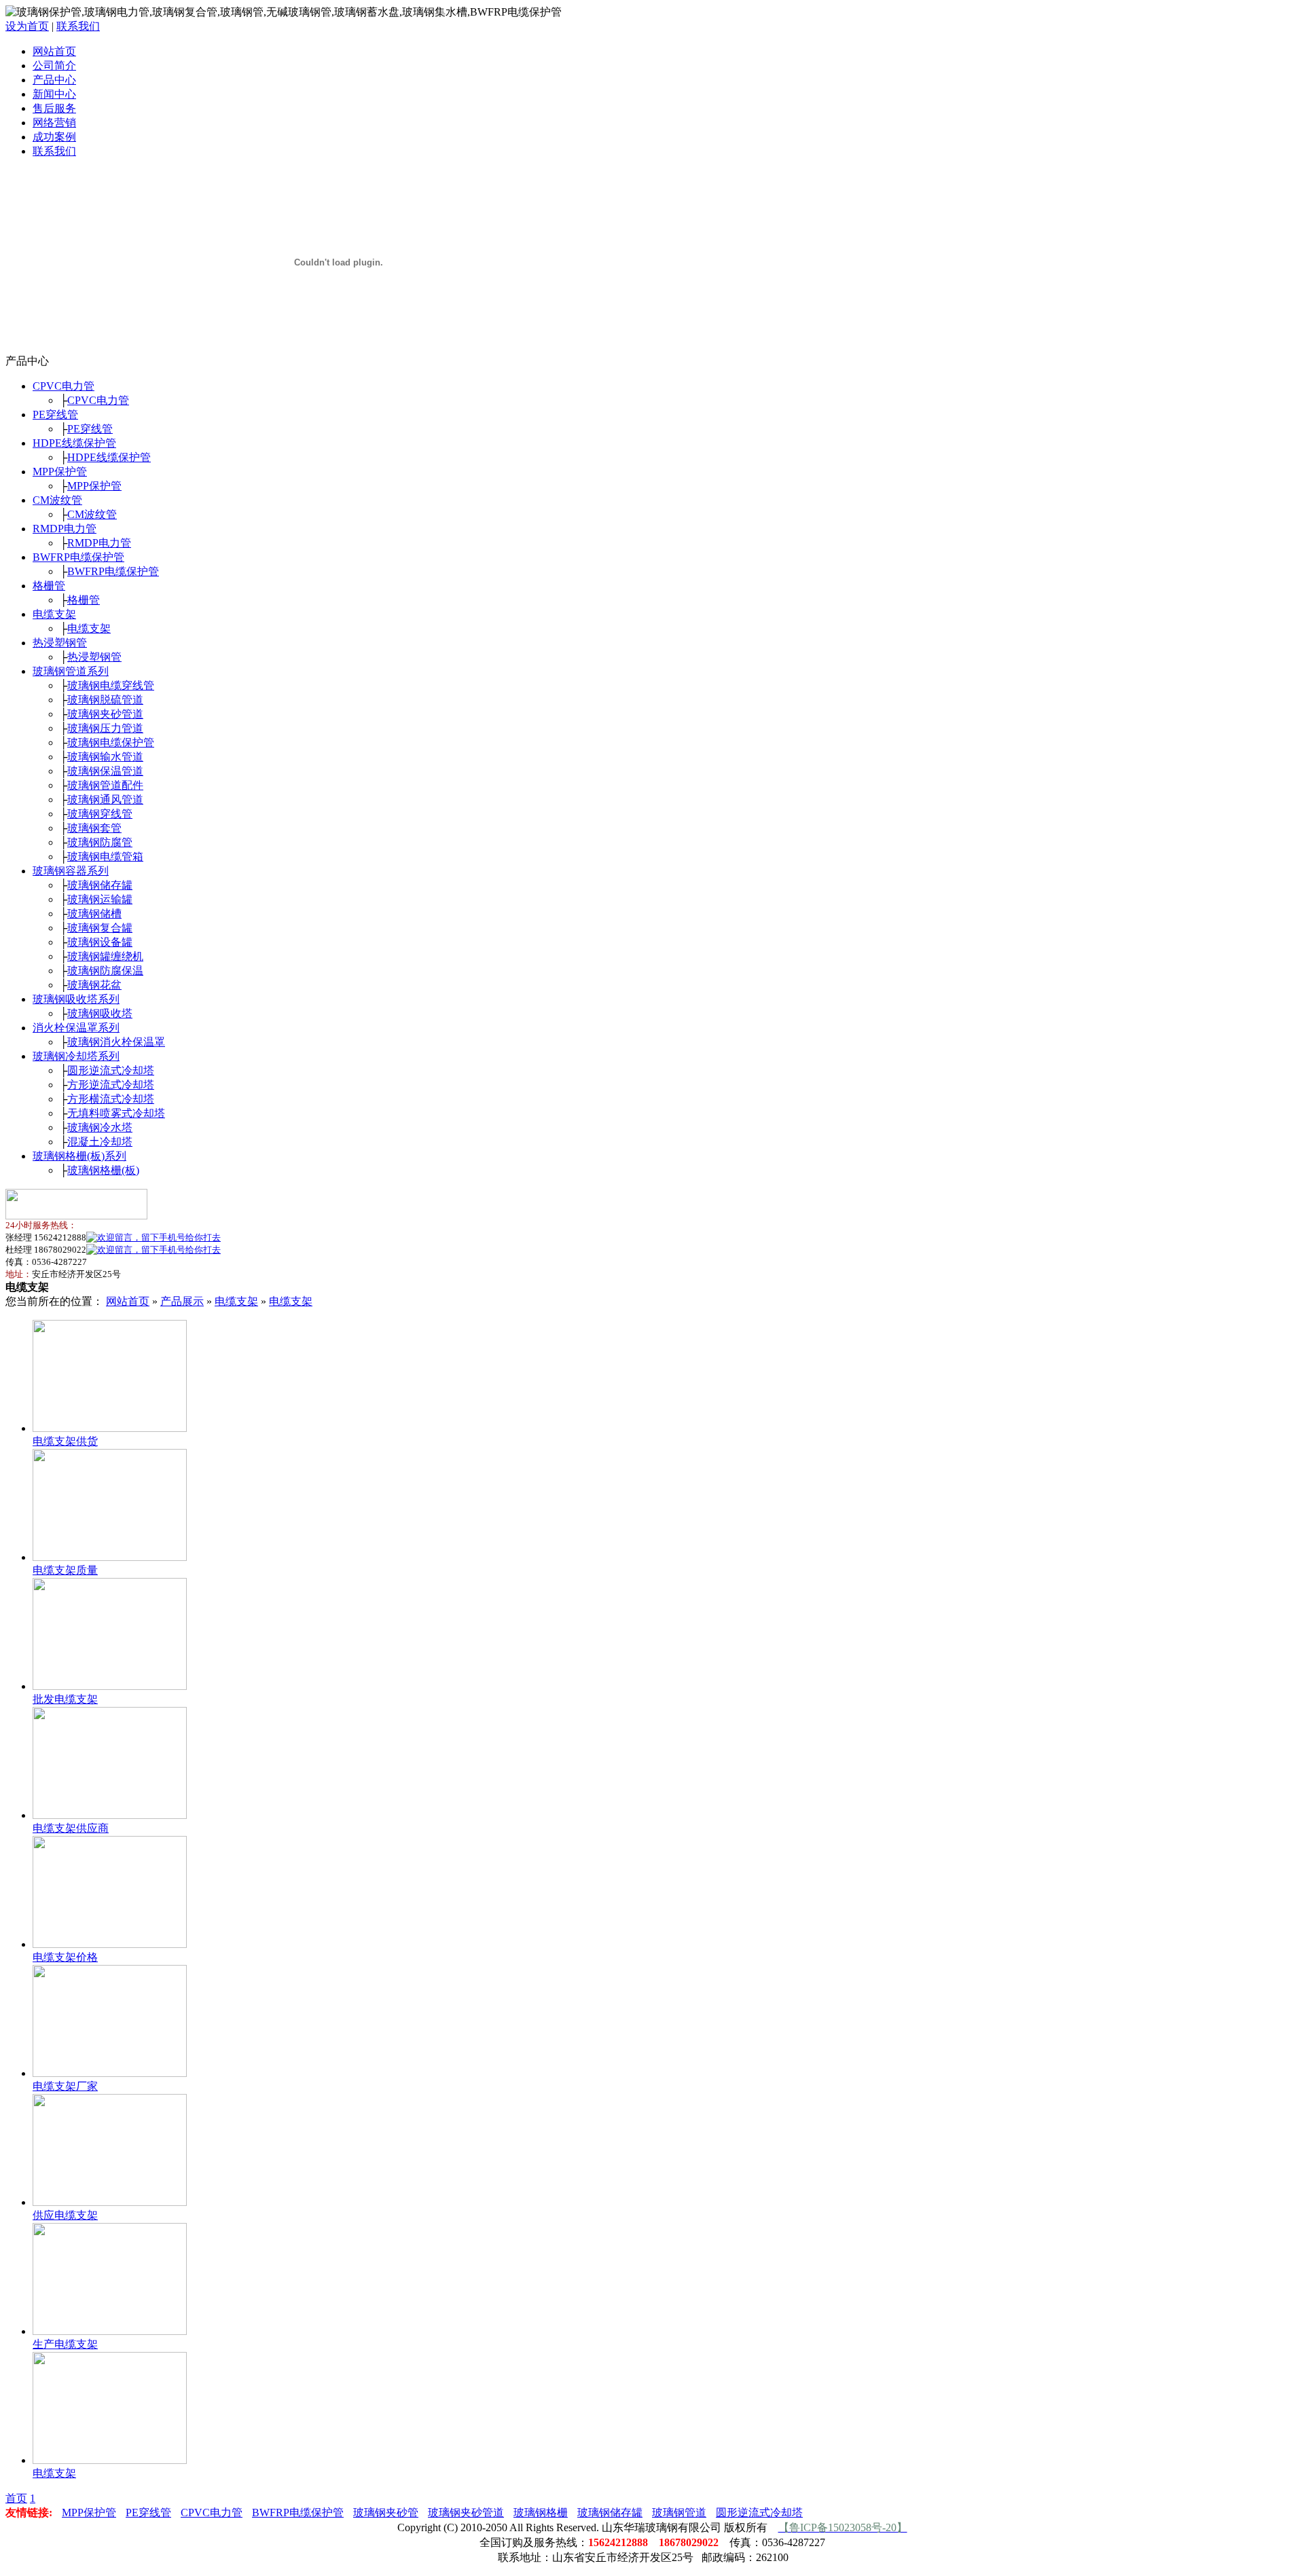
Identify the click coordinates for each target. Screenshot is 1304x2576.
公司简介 (54, 66)
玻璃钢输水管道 (105, 757)
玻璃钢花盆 (94, 985)
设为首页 (27, 26)
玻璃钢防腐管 (100, 842)
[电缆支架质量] (110, 1557)
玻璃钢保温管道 (105, 771)
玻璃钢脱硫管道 (105, 700)
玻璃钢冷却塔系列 (76, 1056)
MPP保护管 (60, 472)
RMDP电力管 (65, 529)
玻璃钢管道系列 (71, 671)
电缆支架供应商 (71, 1828)
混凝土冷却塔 (100, 1142)
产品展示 (182, 1301)
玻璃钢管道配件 (105, 785)
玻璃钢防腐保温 (105, 971)
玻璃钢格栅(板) (103, 1170)
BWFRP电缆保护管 (78, 557)
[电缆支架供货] (110, 1428)
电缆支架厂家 (65, 2086)
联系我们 (78, 26)
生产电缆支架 (65, 2344)
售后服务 (54, 108)
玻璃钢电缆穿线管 (111, 685)
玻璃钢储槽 (94, 914)
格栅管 (49, 586)
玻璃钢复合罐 (100, 928)
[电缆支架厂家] (110, 2073)
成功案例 (54, 137)
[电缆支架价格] (110, 1944)
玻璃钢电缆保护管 (111, 742)
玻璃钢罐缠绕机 (105, 956)
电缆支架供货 (65, 1441)
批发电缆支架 (65, 1699)
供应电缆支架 (65, 2215)
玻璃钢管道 (679, 2513)
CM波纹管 (57, 500)
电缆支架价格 (65, 1957)
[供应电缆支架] (110, 2202)
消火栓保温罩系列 (76, 1028)
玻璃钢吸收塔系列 (76, 999)
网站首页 (54, 51)
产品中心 (54, 80)
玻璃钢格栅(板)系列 (79, 1156)
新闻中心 (54, 94)
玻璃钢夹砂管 (386, 2513)
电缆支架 (54, 614)
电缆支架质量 (65, 1570)
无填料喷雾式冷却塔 (116, 1113)
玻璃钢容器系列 (71, 871)
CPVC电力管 (64, 386)
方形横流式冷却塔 (111, 1099)
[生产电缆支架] (110, 2331)
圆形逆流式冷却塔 (111, 1070)
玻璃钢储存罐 (100, 885)
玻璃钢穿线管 (100, 814)
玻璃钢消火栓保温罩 (116, 1042)
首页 (16, 2498)
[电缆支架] (110, 2460)
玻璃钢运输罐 (100, 899)
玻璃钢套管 (94, 828)
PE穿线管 (55, 415)
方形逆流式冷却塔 (111, 1085)
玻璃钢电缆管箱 (105, 857)
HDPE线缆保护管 (74, 443)
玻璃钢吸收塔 (100, 1013)
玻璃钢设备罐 (100, 942)
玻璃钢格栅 (541, 2513)
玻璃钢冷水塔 (100, 1127)
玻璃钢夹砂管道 (105, 714)
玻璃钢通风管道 (105, 799)
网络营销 (54, 123)
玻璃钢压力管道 (105, 728)
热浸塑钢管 (60, 643)
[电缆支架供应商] (110, 1815)
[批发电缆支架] (110, 1686)
